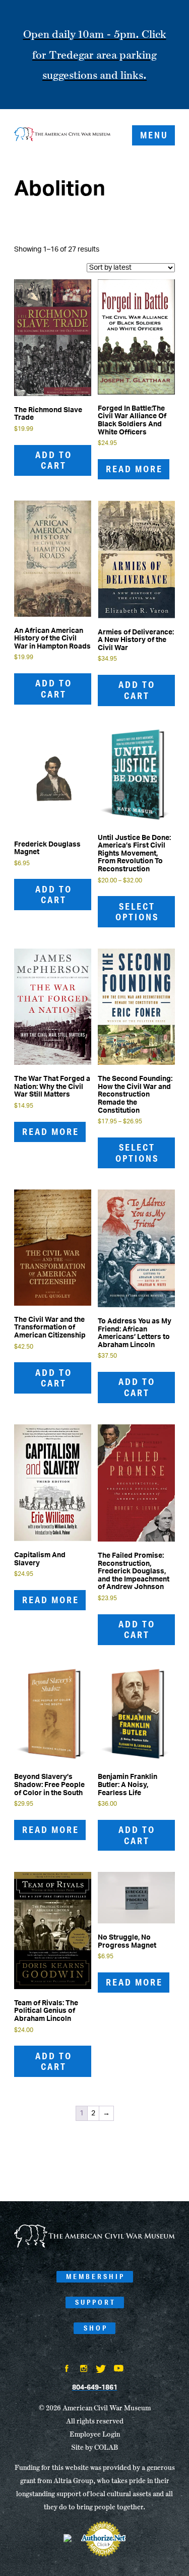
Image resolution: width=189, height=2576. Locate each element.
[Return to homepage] (62, 135)
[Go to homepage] (94, 2246)
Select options (137, 912)
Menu (154, 135)
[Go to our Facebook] (67, 2369)
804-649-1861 (95, 2388)
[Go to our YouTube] (119, 2369)
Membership (96, 2276)
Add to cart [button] (54, 460)
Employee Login (95, 2434)
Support (96, 2302)
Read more (134, 469)
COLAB (106, 2447)
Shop (96, 2328)
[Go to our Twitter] (101, 2370)
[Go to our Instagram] (84, 2369)
